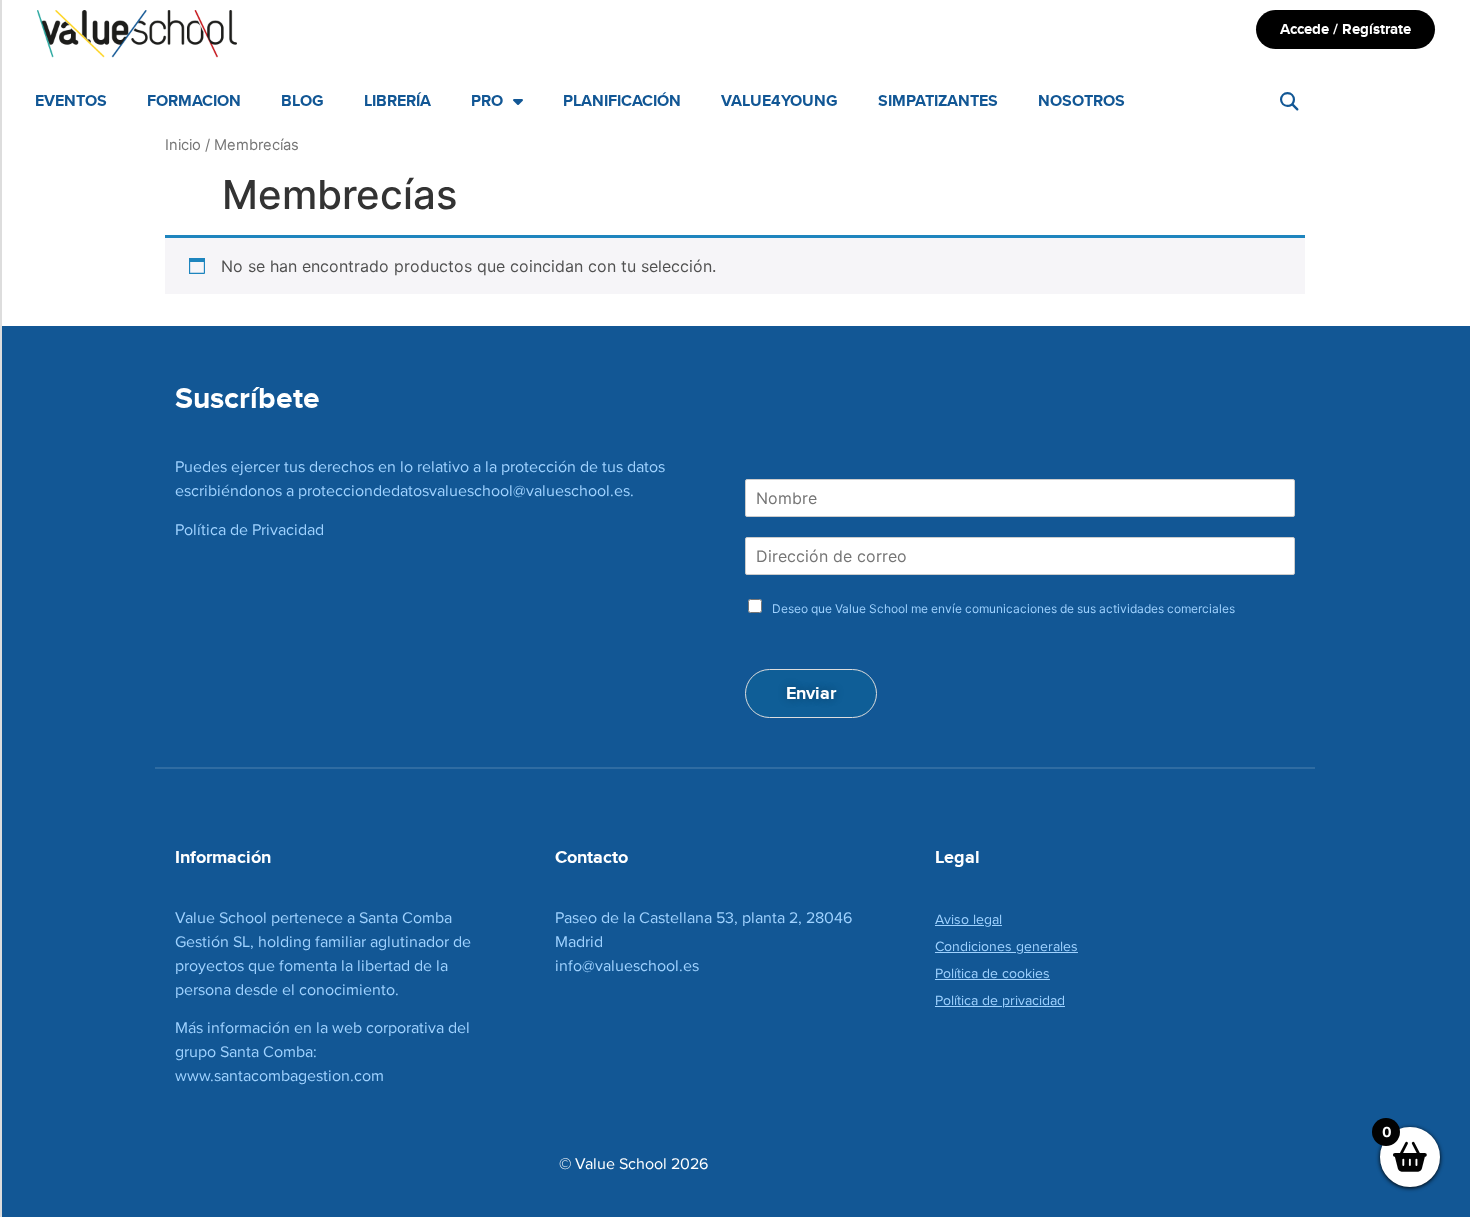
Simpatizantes (938, 100)
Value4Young (779, 100)
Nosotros (1081, 100)
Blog (302, 100)
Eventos (71, 100)
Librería (397, 100)
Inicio (183, 145)
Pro (487, 100)
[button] (1289, 101)
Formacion (194, 100)
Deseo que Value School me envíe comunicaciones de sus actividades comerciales (1003, 608)
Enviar (811, 693)
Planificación (622, 100)
